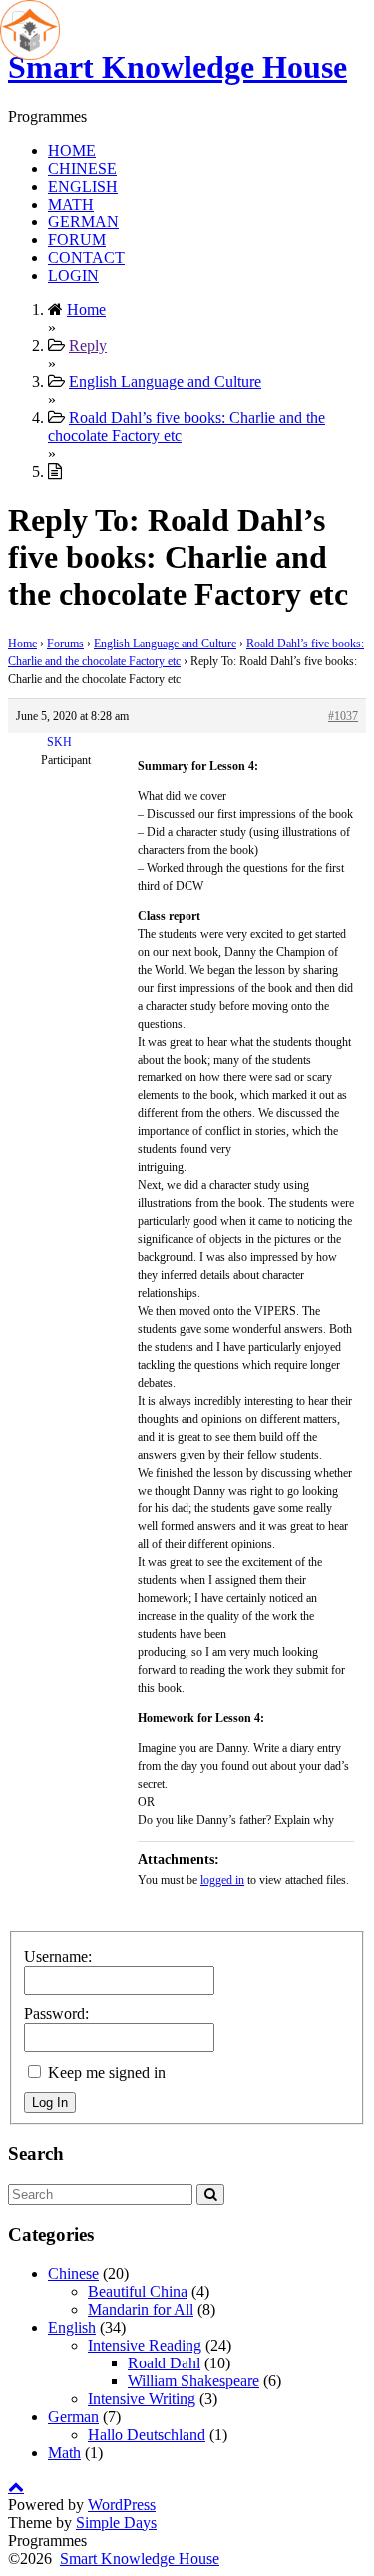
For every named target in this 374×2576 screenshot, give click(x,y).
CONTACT (86, 258)
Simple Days (116, 2523)
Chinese (73, 2273)
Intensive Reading (145, 2345)
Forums (65, 644)
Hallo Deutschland (147, 2435)
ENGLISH (83, 186)
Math (64, 2453)
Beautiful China (138, 2291)
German (73, 2417)
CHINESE (82, 168)
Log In (50, 2103)
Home (22, 644)
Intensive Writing (142, 2399)
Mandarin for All (141, 2309)
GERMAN (83, 222)
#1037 (343, 716)
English (72, 2327)
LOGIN (73, 276)
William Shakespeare (193, 2381)
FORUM (77, 240)
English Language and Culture (165, 644)
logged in (222, 1880)
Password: (56, 2014)
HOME (72, 150)
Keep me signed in (107, 2073)
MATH (71, 204)
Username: (58, 1957)
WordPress (122, 2505)
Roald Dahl (164, 2363)
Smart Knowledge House (178, 67)
